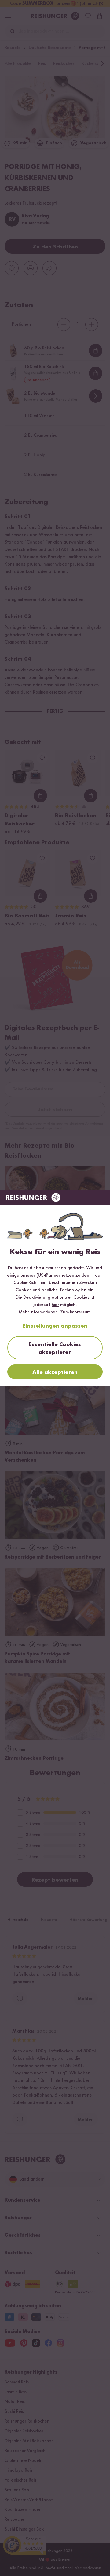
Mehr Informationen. (39, 1312)
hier (55, 1305)
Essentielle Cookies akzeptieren (55, 1348)
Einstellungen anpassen (55, 1326)
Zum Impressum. (76, 1312)
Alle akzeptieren (55, 1372)
